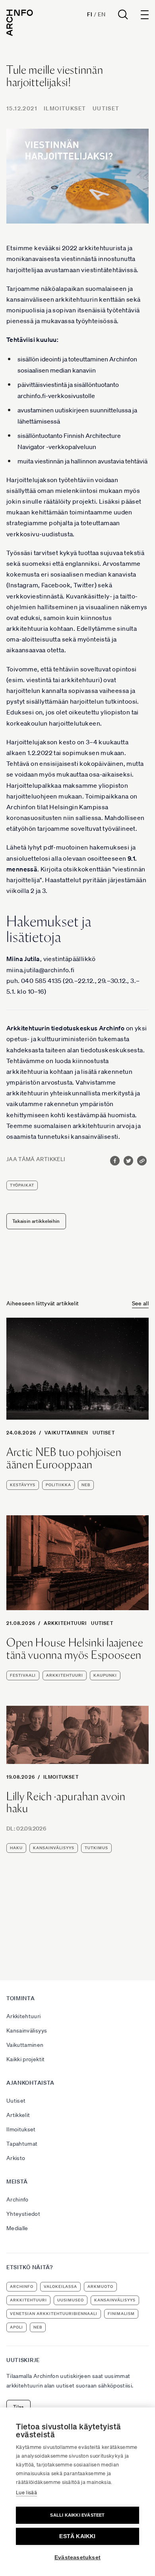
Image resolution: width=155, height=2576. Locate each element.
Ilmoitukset (65, 108)
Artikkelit (18, 2115)
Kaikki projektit (26, 2059)
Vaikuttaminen (67, 1433)
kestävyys (23, 1485)
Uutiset (106, 108)
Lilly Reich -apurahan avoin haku (66, 1803)
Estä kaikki (77, 2536)
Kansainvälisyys (27, 2031)
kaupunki (105, 1675)
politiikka (58, 1485)
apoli (16, 2327)
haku (16, 1848)
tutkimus (96, 1848)
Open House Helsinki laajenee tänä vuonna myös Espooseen (75, 1649)
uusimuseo (71, 2300)
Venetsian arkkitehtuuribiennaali (54, 2314)
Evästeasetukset (77, 2557)
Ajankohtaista (30, 2083)
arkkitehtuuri (65, 1675)
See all (140, 1303)
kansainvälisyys (54, 1848)
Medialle (17, 2228)
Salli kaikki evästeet (77, 2515)
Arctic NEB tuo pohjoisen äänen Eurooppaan (64, 1458)
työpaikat (22, 1185)
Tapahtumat (22, 2144)
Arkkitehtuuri (65, 1623)
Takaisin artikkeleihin (36, 1221)
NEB (86, 1485)
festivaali (23, 1675)
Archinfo (17, 2199)
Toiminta (21, 1998)
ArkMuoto (100, 2287)
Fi (90, 14)
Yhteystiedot (23, 2214)
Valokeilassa (60, 2287)
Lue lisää (26, 2493)
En (102, 14)
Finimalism (121, 2314)
